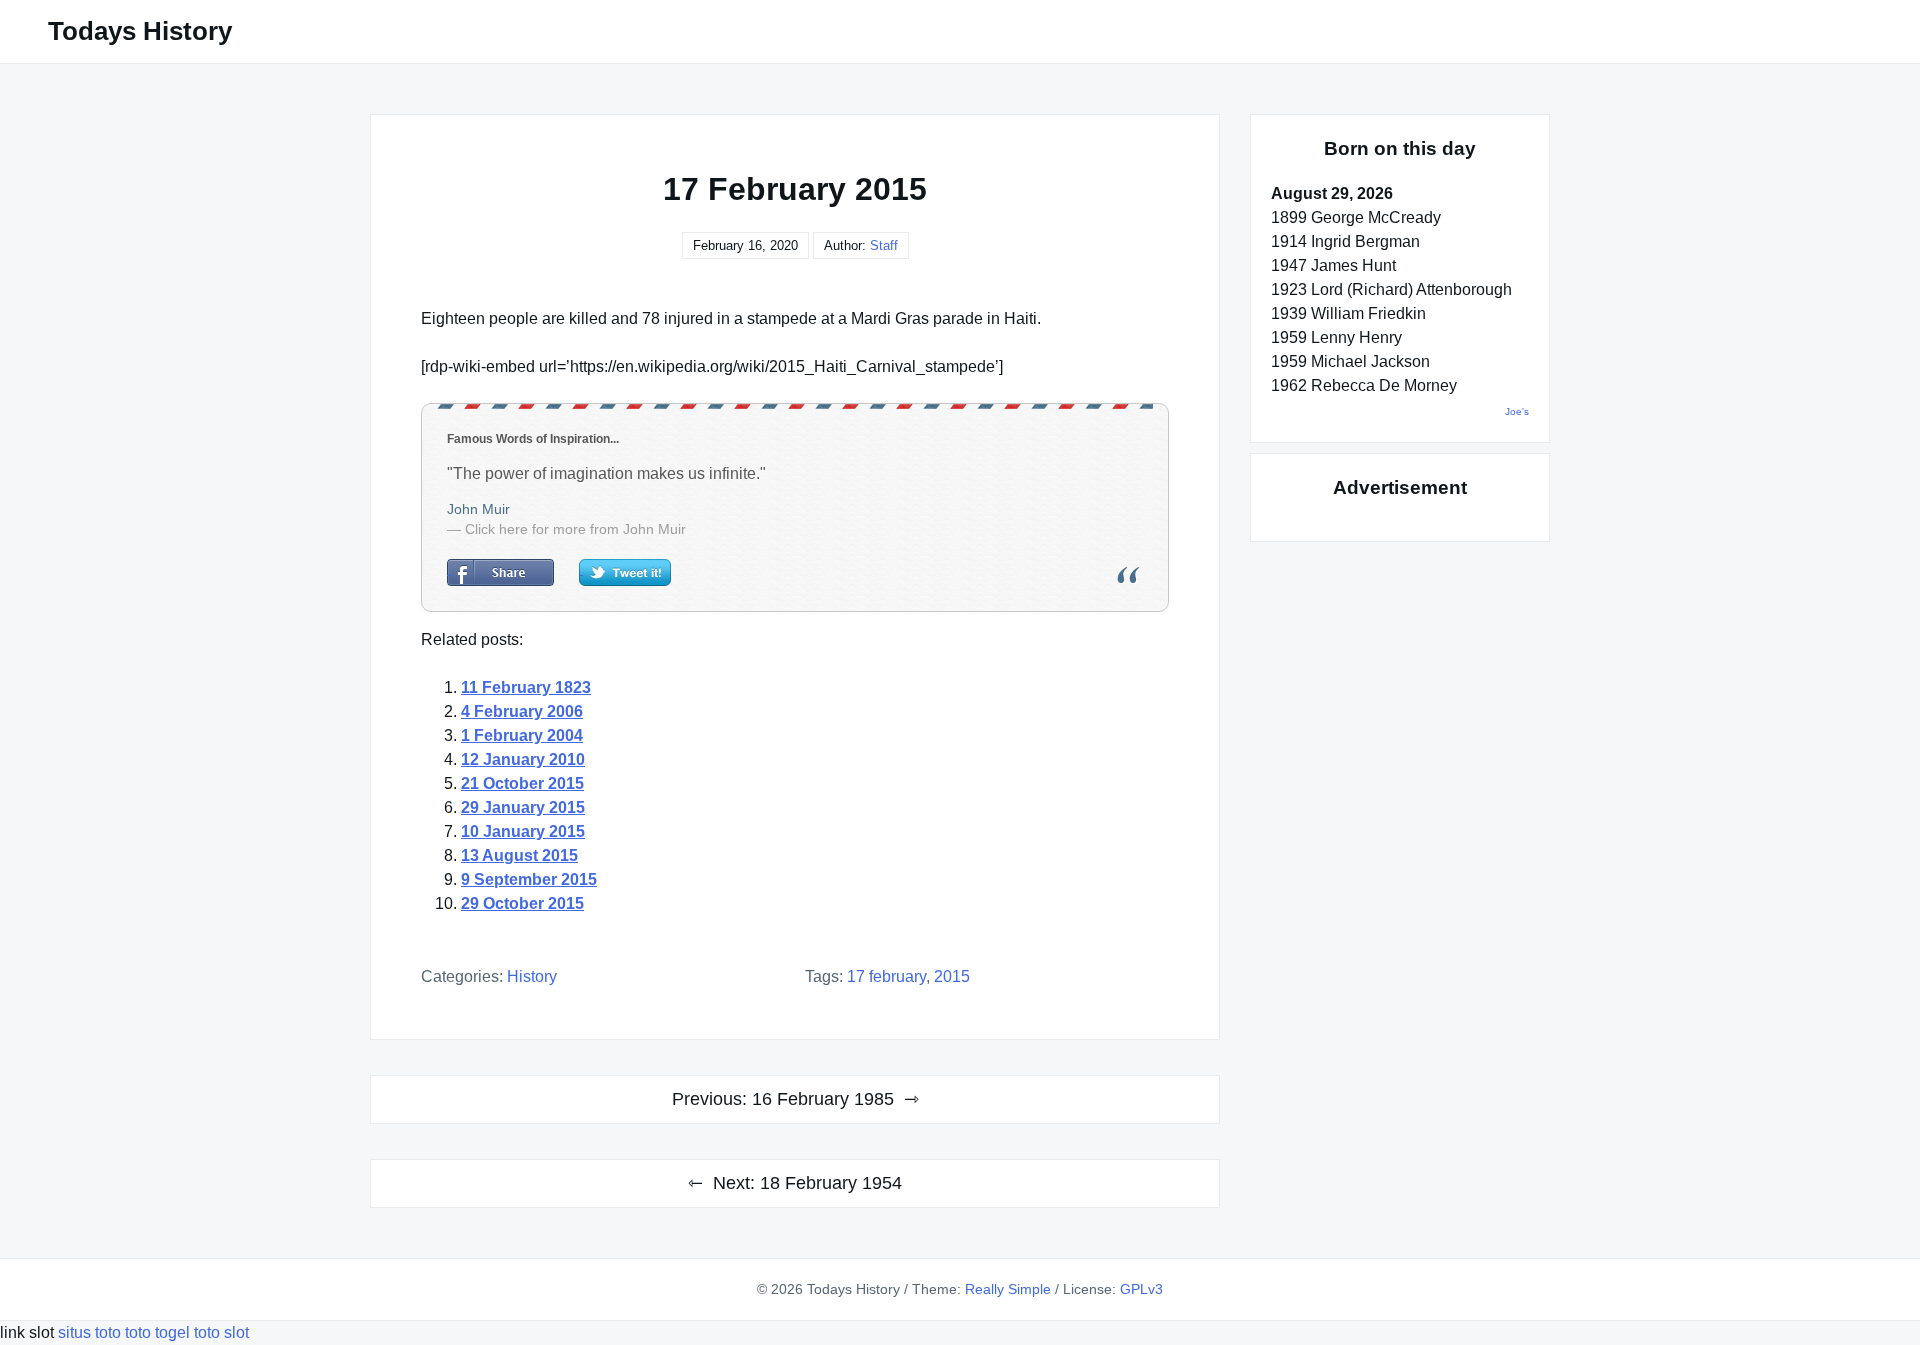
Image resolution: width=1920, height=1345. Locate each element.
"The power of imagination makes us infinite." (606, 473)
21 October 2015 (522, 783)
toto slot (221, 1332)
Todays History (140, 31)
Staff (884, 245)
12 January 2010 (523, 759)
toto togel (157, 1332)
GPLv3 (1141, 1289)
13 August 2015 (519, 855)
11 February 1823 (526, 687)
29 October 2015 (522, 903)
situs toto (91, 1332)
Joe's (1517, 411)
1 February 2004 (522, 735)
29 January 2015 (523, 807)
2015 (952, 976)
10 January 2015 (523, 831)
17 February (886, 976)
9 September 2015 (529, 879)
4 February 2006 (522, 711)
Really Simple (1008, 1289)
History (532, 976)
